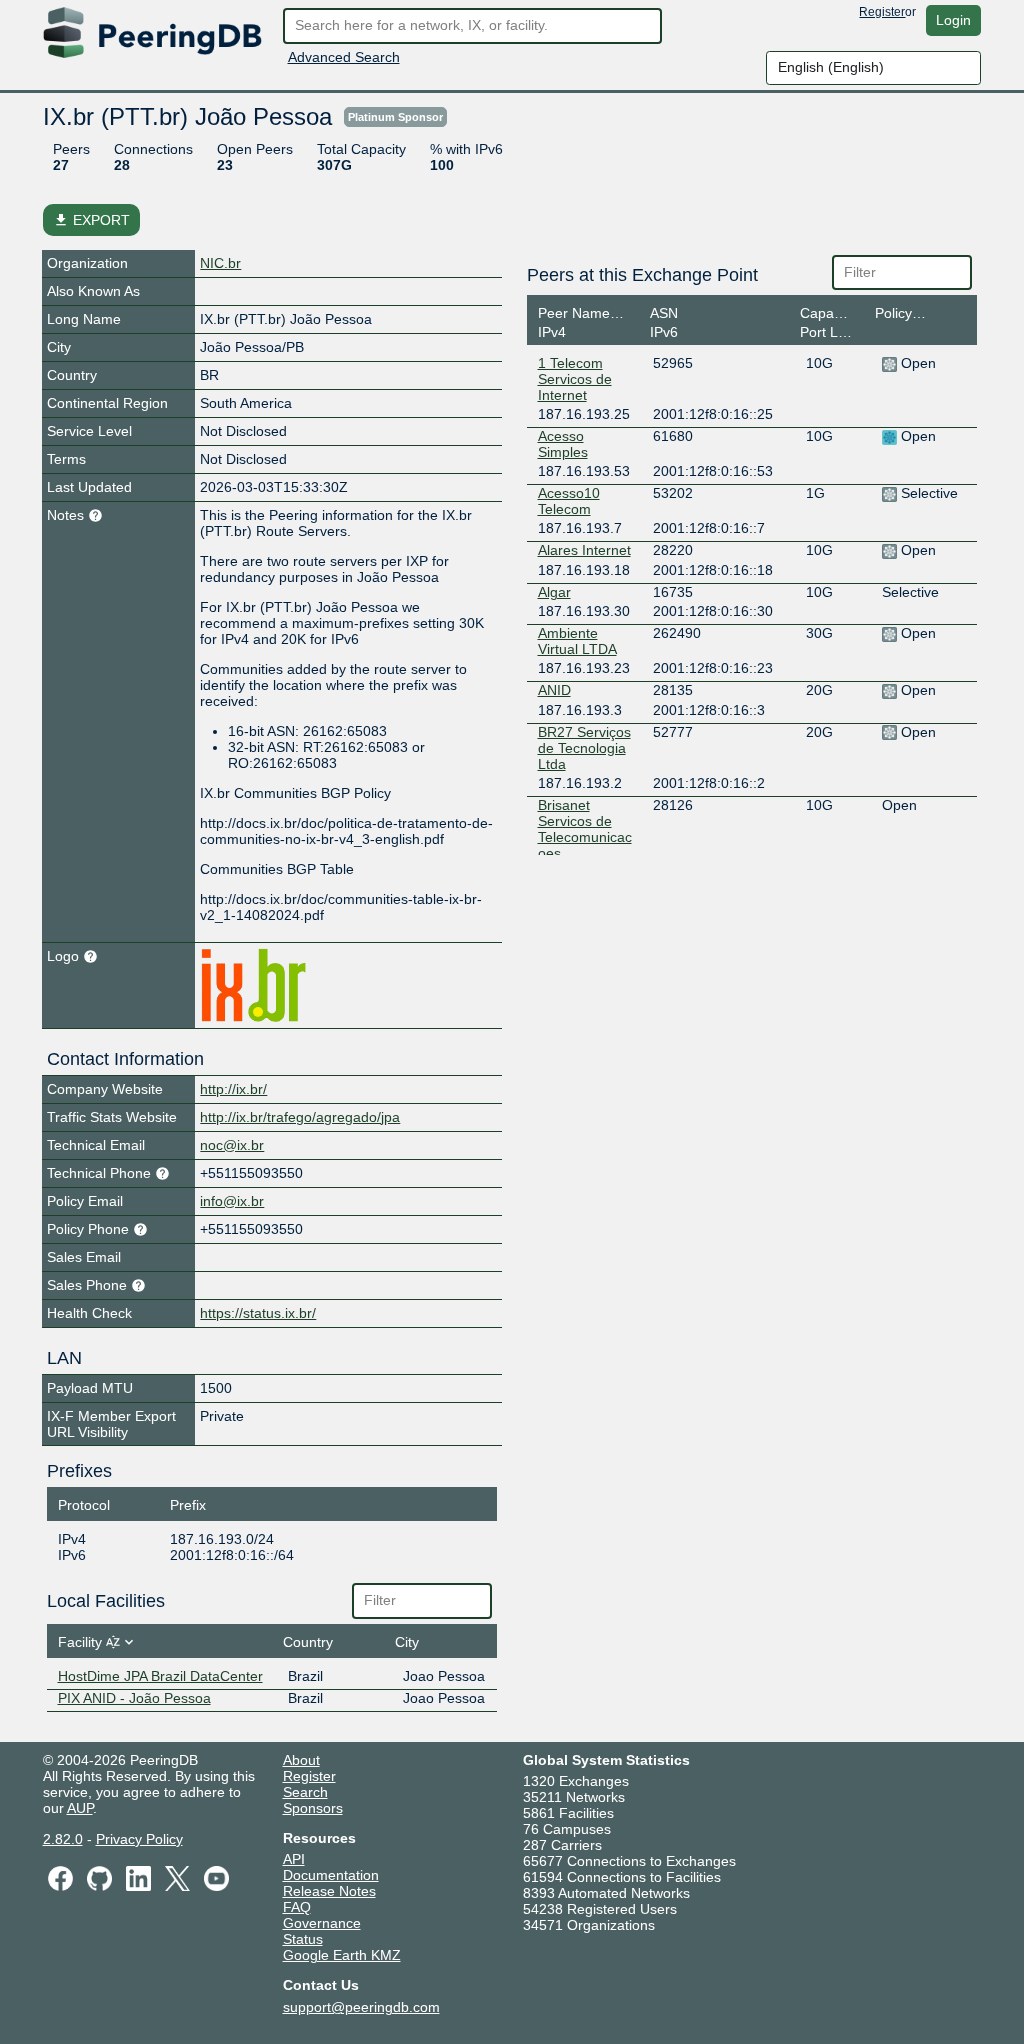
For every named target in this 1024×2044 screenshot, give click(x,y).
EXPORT (91, 220)
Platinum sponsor (395, 117)
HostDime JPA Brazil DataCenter (160, 1676)
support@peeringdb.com (361, 2007)
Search (305, 1792)
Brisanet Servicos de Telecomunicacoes (585, 829)
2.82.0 (63, 1839)
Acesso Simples (563, 444)
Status (303, 1939)
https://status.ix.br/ (258, 1313)
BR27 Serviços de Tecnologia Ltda (584, 748)
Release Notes (329, 1891)
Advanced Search (344, 57)
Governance (322, 1923)
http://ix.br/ (233, 1089)
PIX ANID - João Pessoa (134, 1698)
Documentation (331, 1875)
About (301, 1760)
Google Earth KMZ (342, 1955)
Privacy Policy (139, 1839)
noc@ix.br (232, 1145)
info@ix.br (232, 1201)
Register (882, 12)
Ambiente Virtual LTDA (577, 641)
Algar (554, 592)
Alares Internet (584, 550)
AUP (80, 1808)
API (294, 1859)
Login (953, 20)
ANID (554, 690)
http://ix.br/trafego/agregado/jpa (300, 1117)
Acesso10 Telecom (569, 501)
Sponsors (313, 1808)
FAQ (297, 1907)
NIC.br (220, 263)
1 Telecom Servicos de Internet (575, 379)
